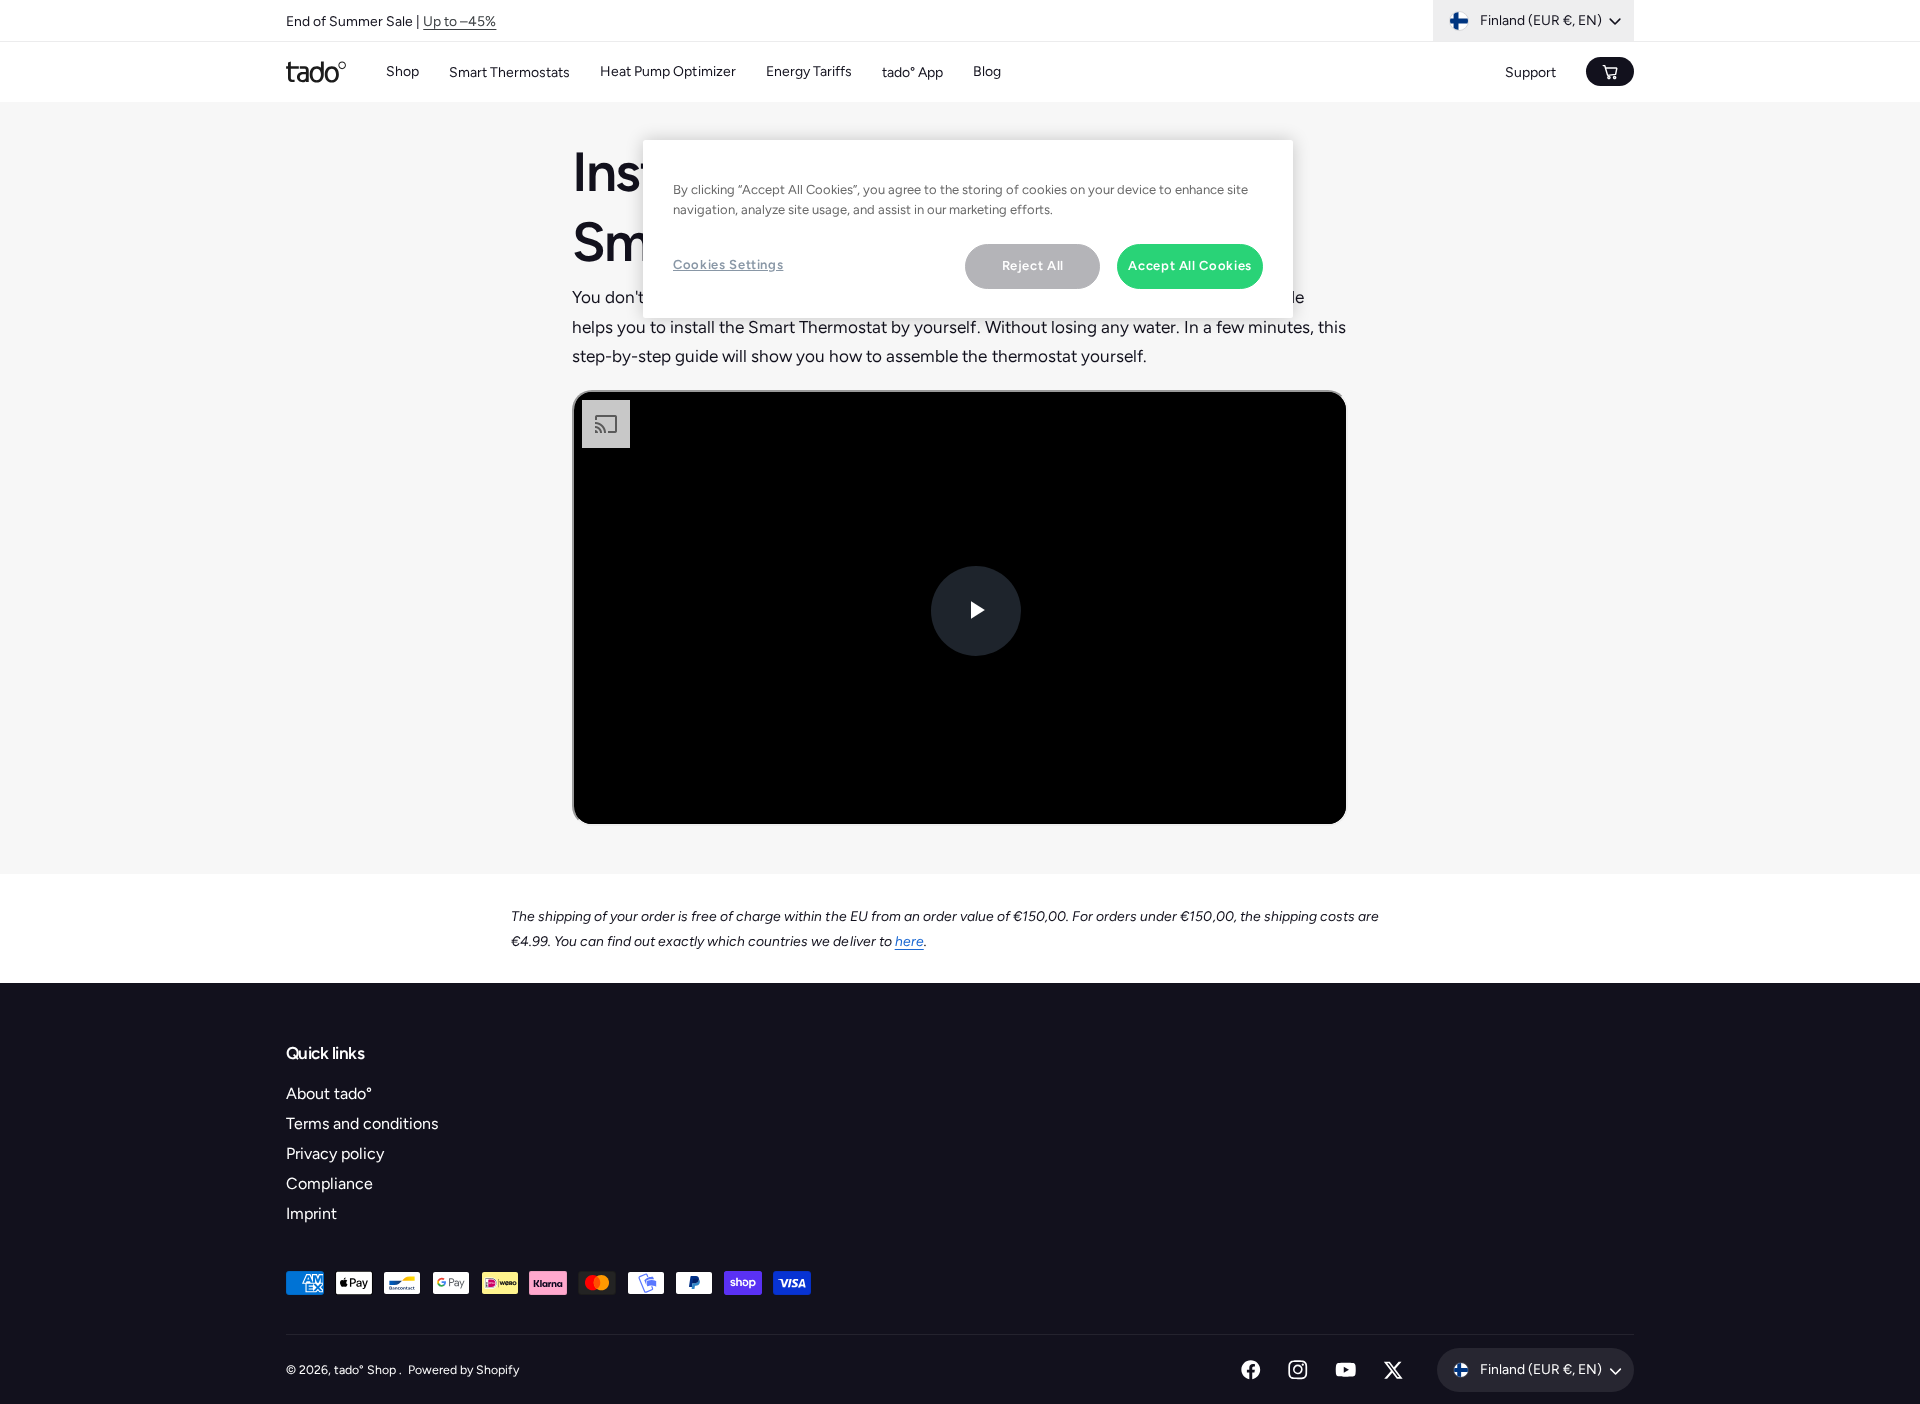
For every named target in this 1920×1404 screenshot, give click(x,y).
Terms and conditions (362, 1123)
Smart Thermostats (509, 72)
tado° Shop (366, 1369)
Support (1530, 72)
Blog (987, 71)
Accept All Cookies (1190, 265)
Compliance (329, 1183)
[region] (968, 229)
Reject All (1033, 265)
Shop (402, 71)
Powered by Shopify (463, 1369)
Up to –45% (459, 21)
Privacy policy (335, 1153)
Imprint (311, 1213)
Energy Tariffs (809, 71)
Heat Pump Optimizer (667, 71)
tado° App (912, 72)
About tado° (329, 1093)
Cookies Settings (728, 264)
